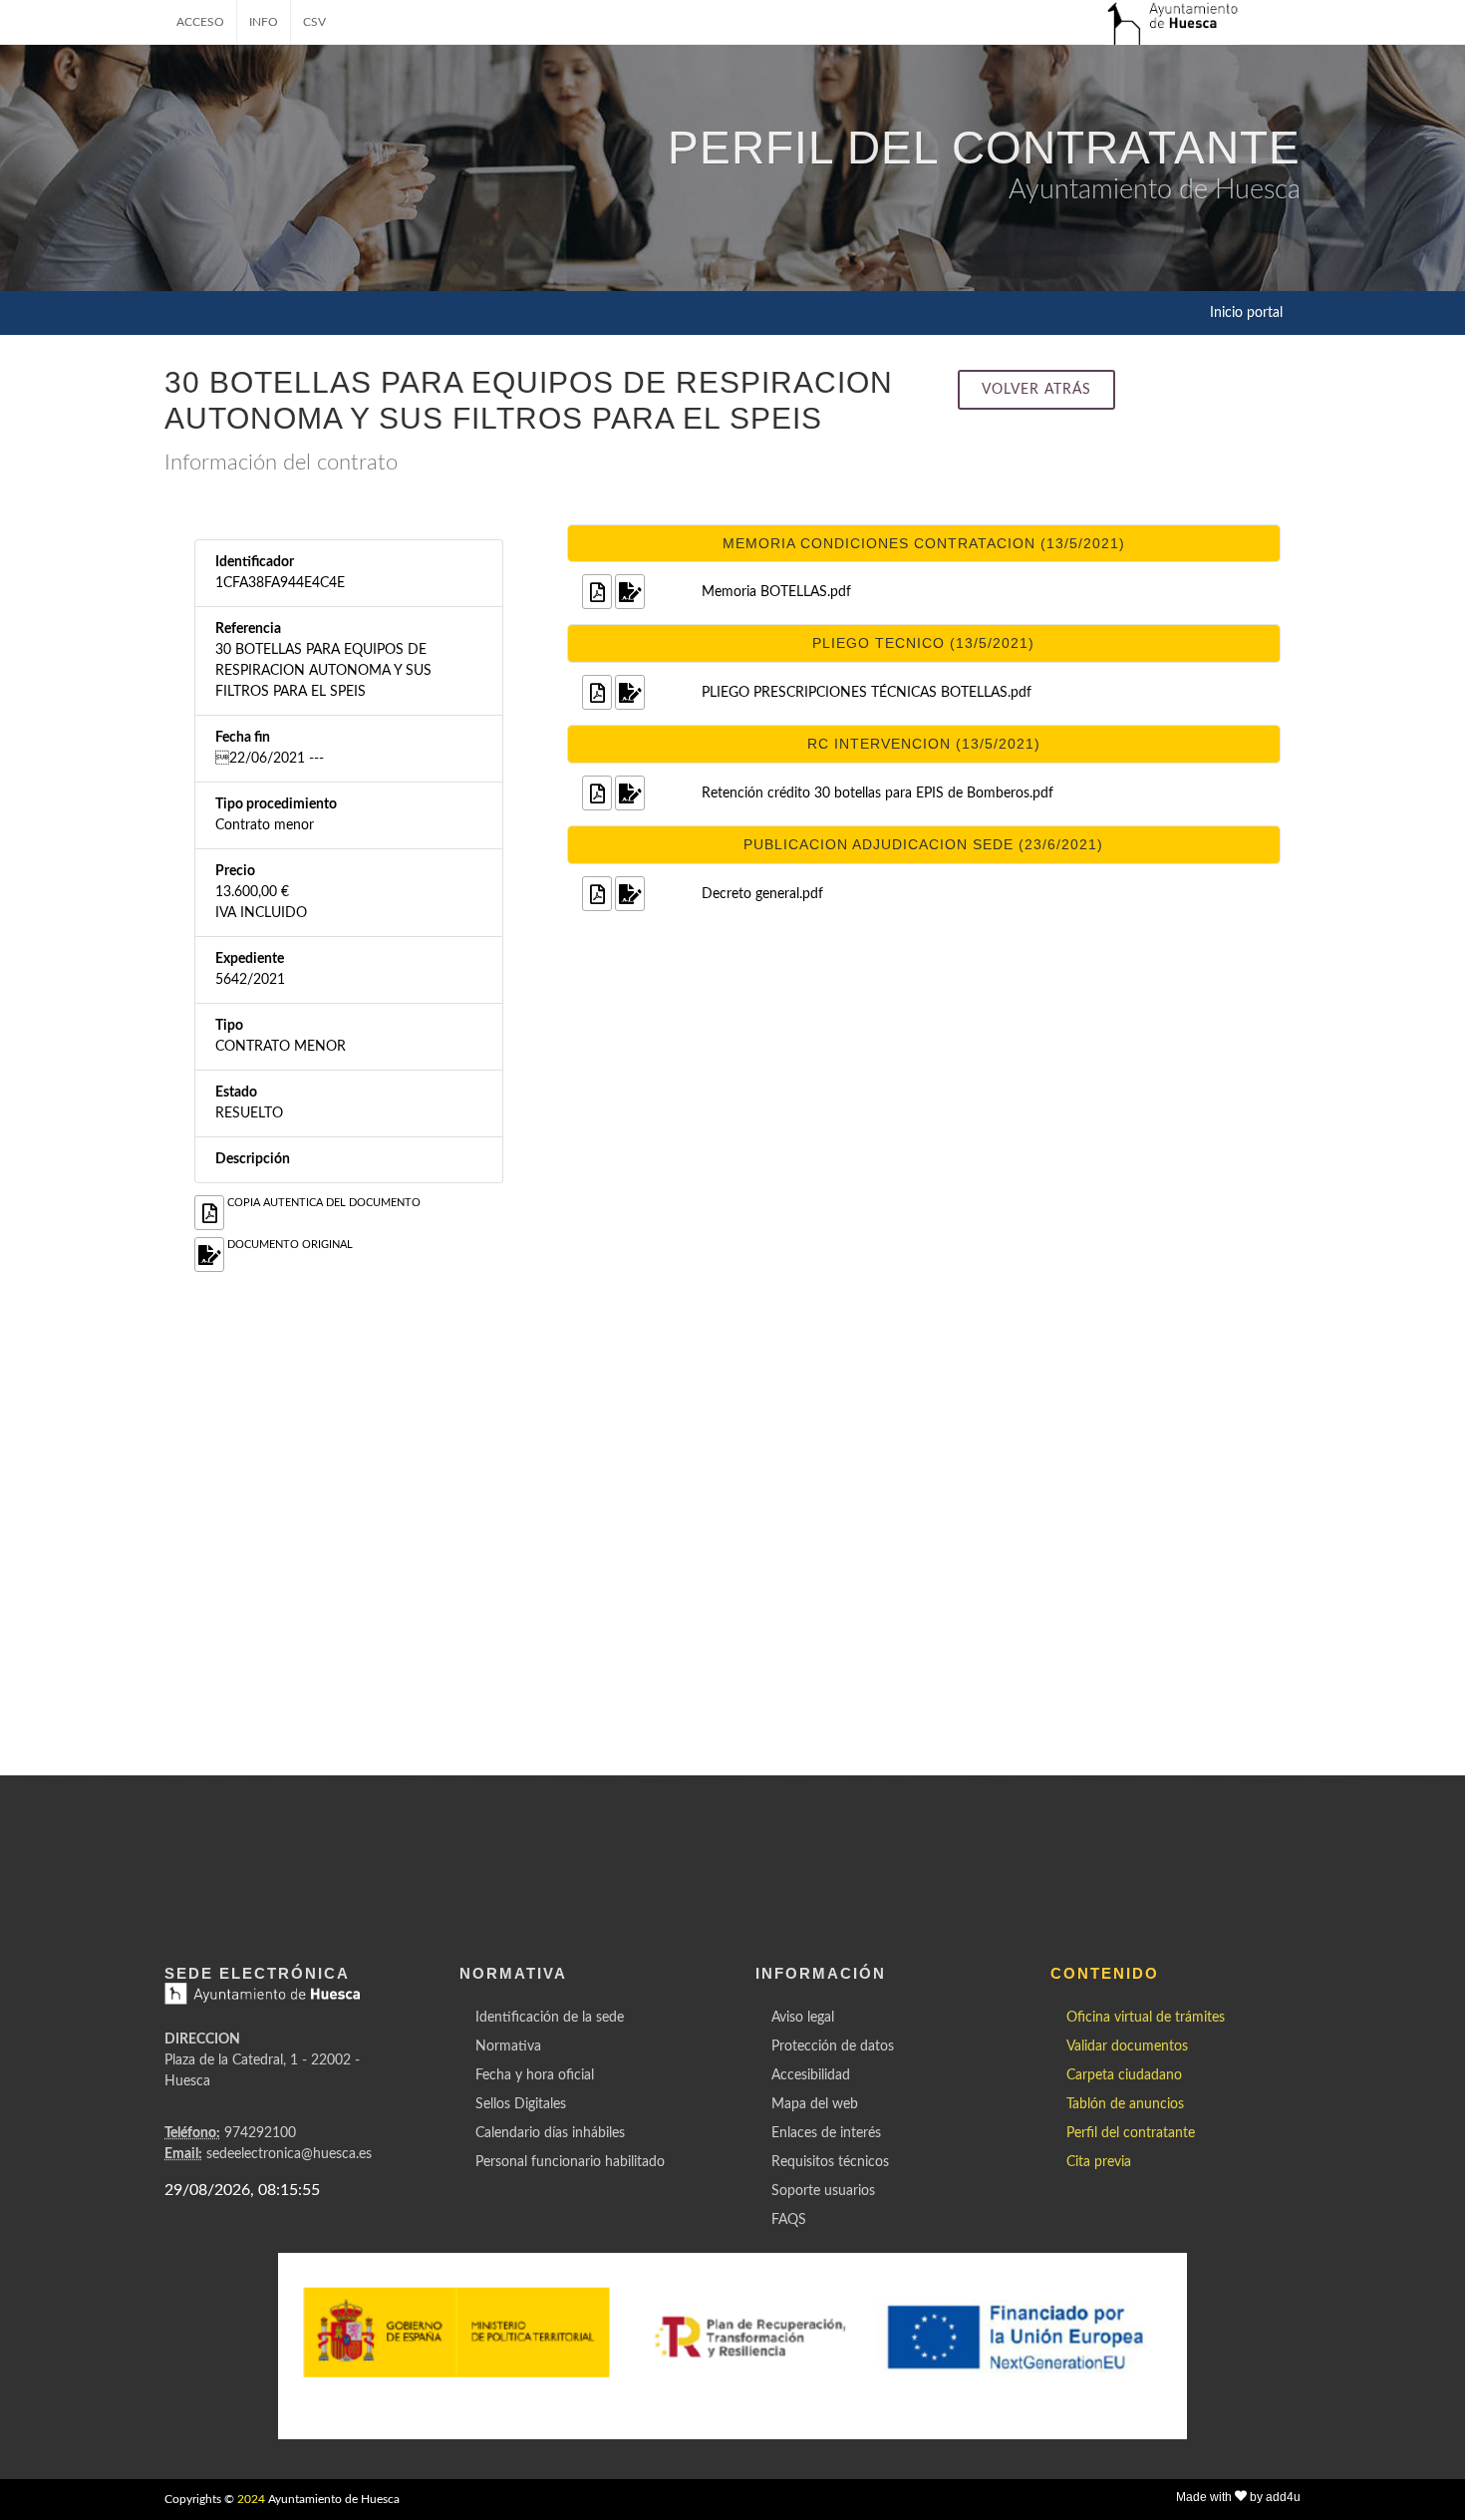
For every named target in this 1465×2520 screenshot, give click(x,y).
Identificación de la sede (550, 2018)
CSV (314, 22)
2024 (251, 2499)
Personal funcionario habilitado (570, 2162)
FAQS (789, 2220)
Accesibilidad (811, 2075)
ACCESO (200, 22)
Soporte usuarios (823, 2191)
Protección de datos (833, 2047)
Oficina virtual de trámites (1146, 2018)
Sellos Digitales (521, 2104)
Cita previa (1099, 2162)
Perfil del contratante (1131, 2133)
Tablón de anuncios (1125, 2104)
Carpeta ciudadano (1124, 2075)
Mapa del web (815, 2104)
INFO (264, 22)
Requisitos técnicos (830, 2162)
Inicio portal (1246, 313)
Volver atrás (1036, 390)
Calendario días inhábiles (550, 2133)
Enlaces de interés (826, 2133)
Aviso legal (803, 2018)
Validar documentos (1127, 2047)
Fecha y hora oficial (535, 2075)
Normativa (508, 2047)
